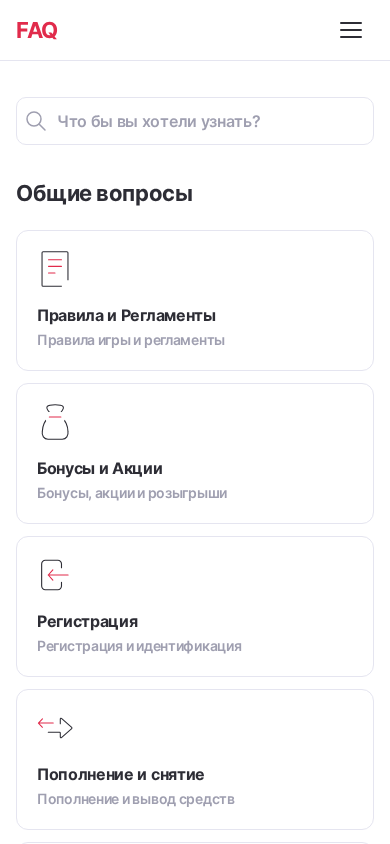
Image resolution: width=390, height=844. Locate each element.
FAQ (37, 30)
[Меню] (354, 30)
